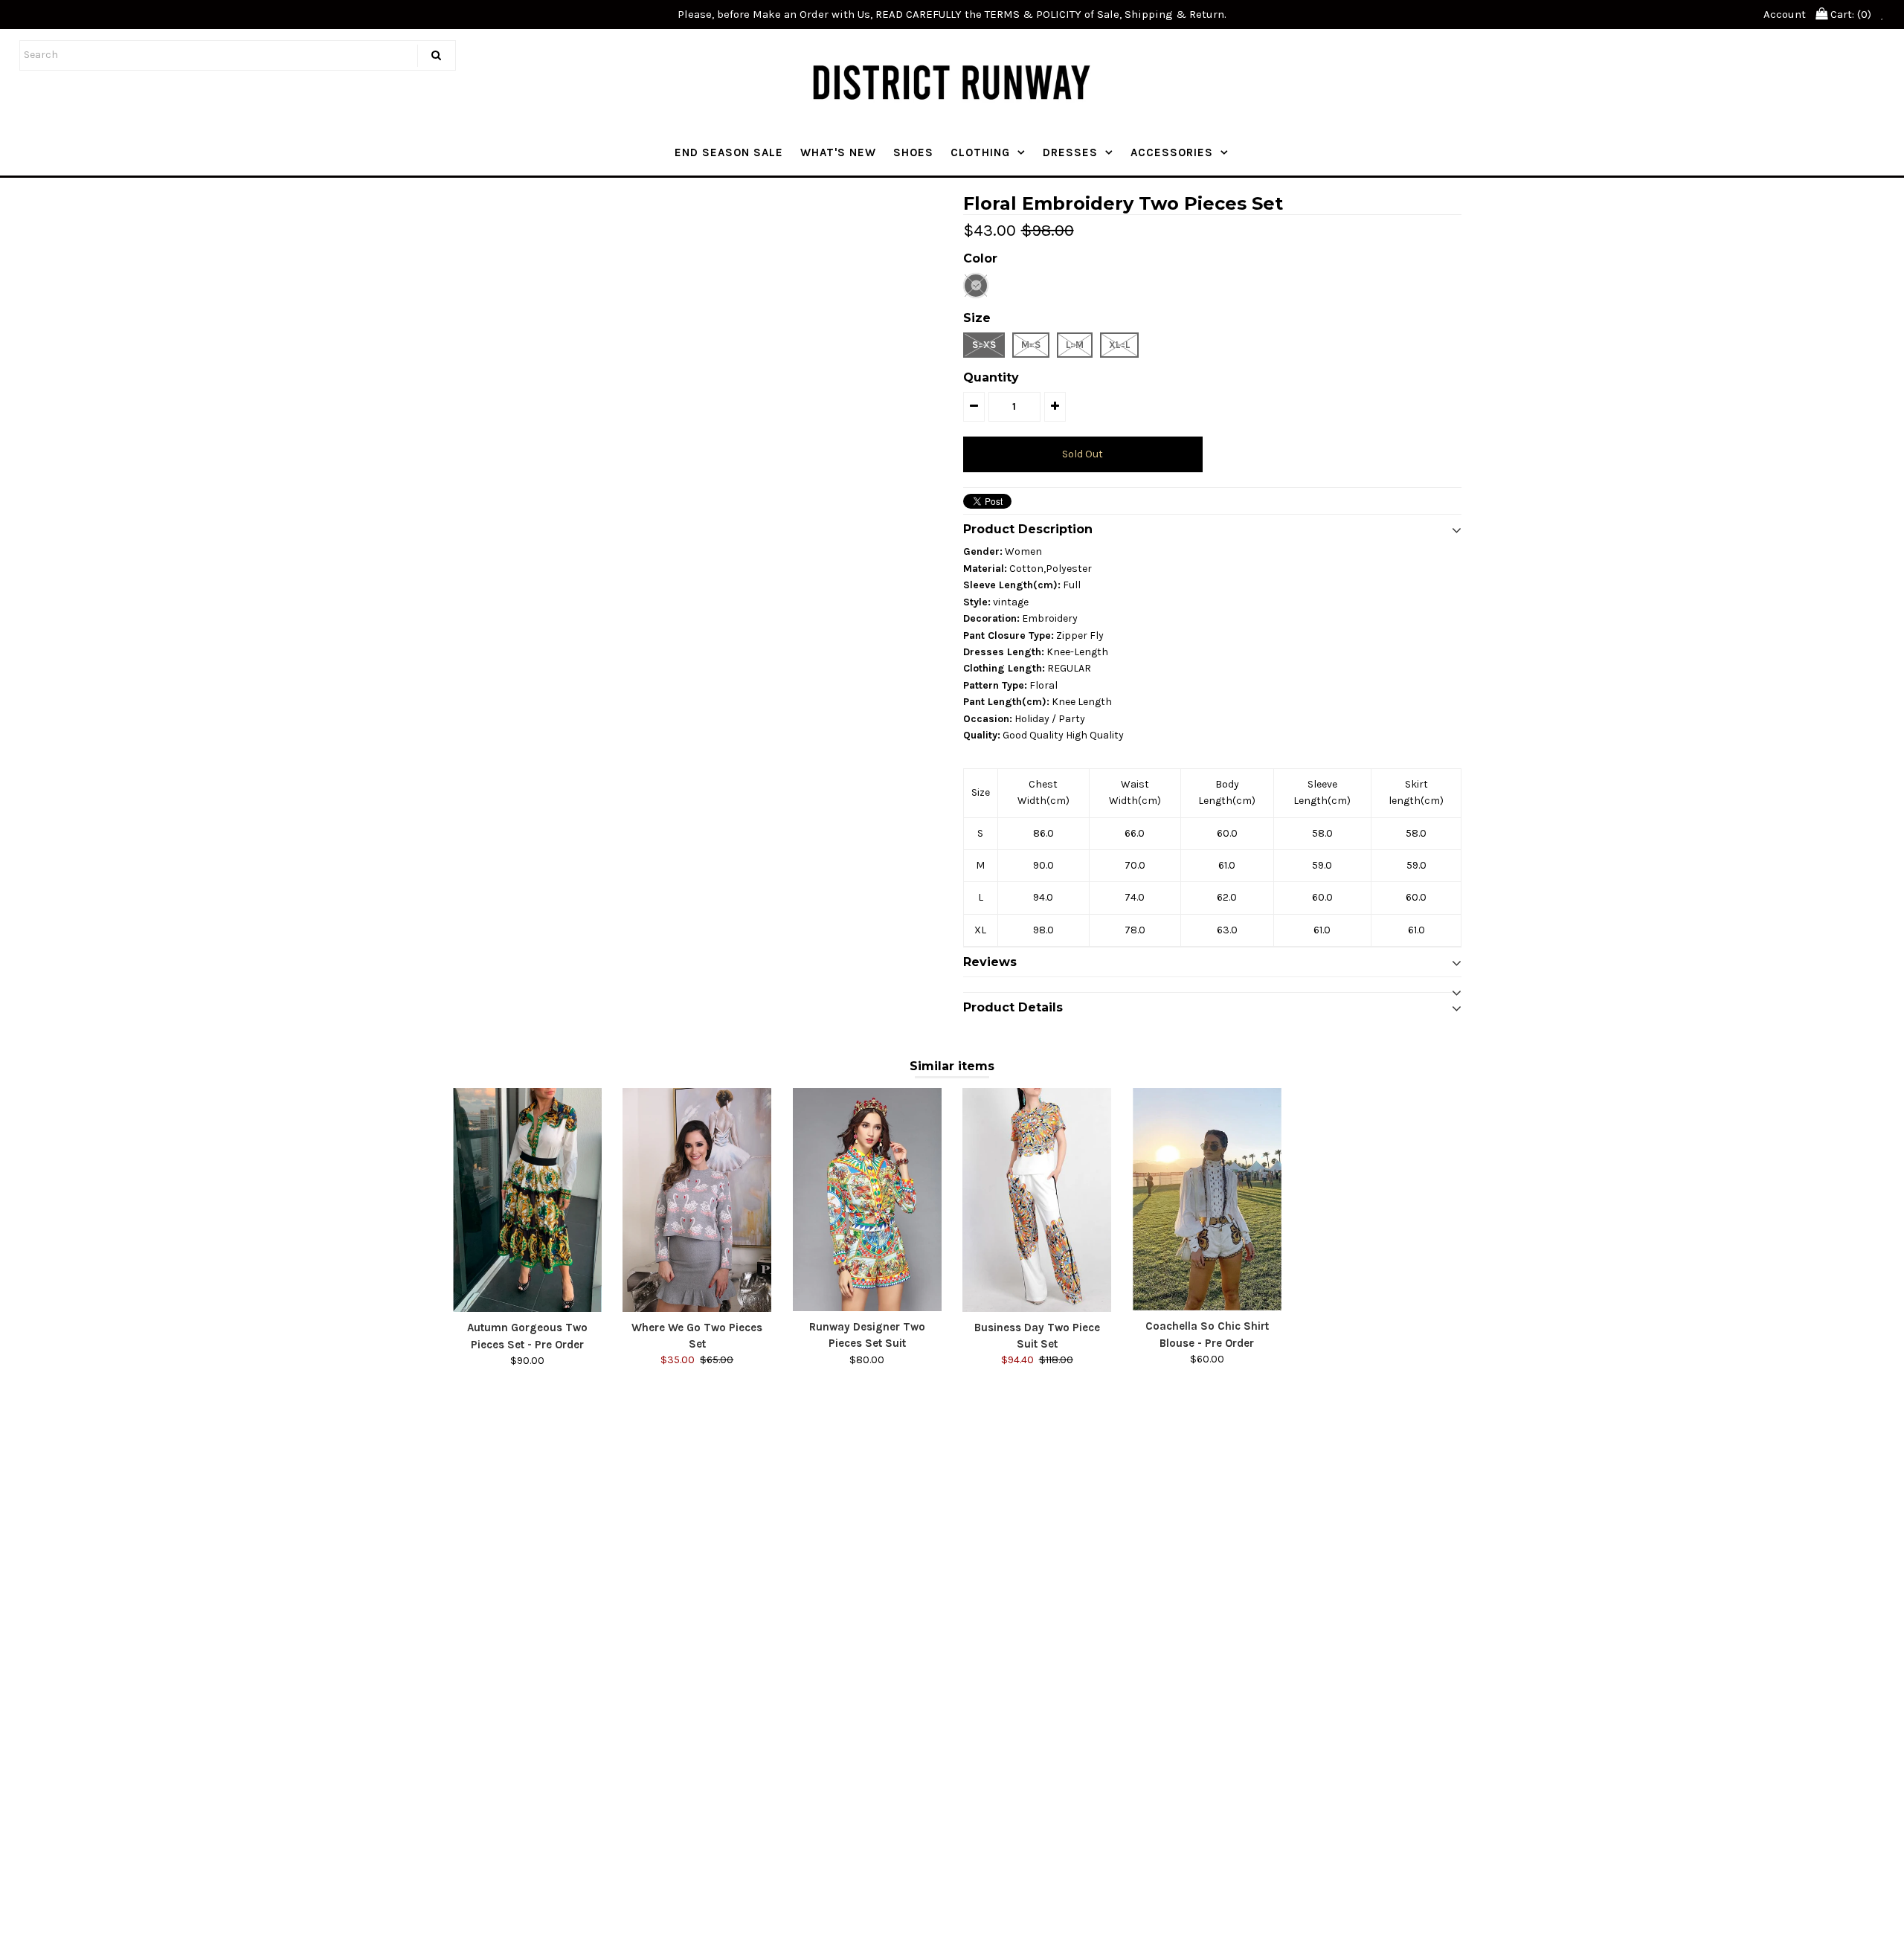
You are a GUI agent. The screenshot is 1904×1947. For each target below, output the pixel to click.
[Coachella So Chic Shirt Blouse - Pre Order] (1207, 1199)
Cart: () (1849, 14)
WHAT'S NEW (838, 152)
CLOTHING (980, 152)
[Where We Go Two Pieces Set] (697, 1200)
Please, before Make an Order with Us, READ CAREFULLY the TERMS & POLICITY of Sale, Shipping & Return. (952, 14)
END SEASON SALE (729, 152)
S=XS (984, 345)
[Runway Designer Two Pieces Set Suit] (867, 1200)
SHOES (913, 152)
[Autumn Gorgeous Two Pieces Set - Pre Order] (527, 1200)
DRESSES (1070, 152)
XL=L (1119, 345)
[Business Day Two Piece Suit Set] (1037, 1200)
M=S (1031, 345)
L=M (1075, 345)
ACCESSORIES (1172, 152)
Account (1785, 14)
